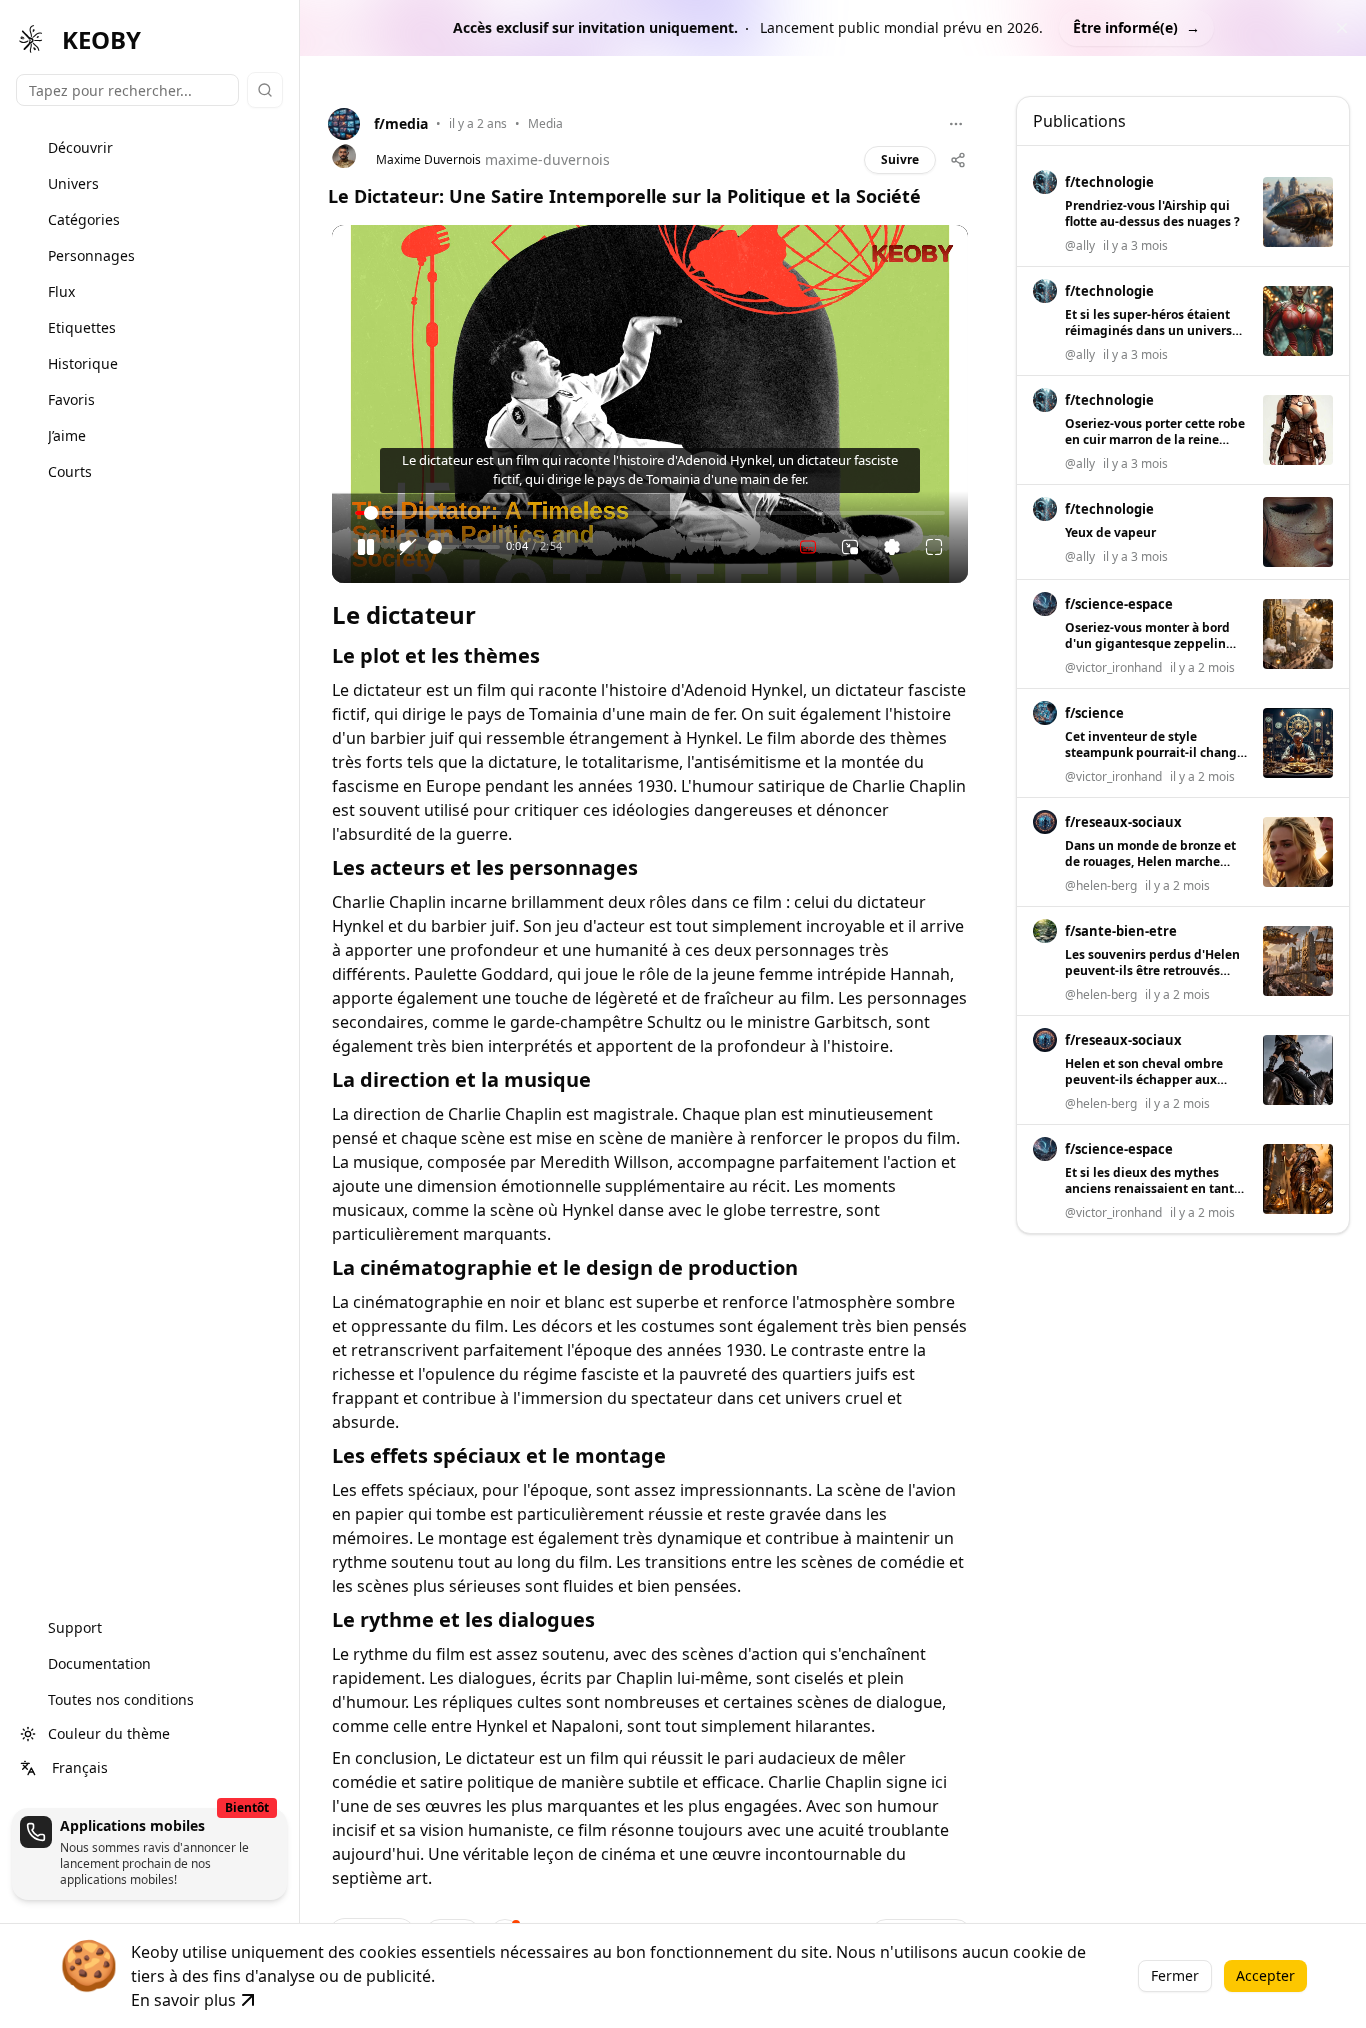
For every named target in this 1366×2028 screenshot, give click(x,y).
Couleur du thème (109, 1733)
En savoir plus (183, 2000)
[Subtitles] (808, 547)
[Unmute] (408, 547)
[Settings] (892, 547)
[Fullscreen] (934, 547)
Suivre (900, 159)
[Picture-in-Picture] (850, 547)
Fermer (1175, 1975)
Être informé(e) (1136, 27)
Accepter (1265, 1975)
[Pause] (366, 547)
